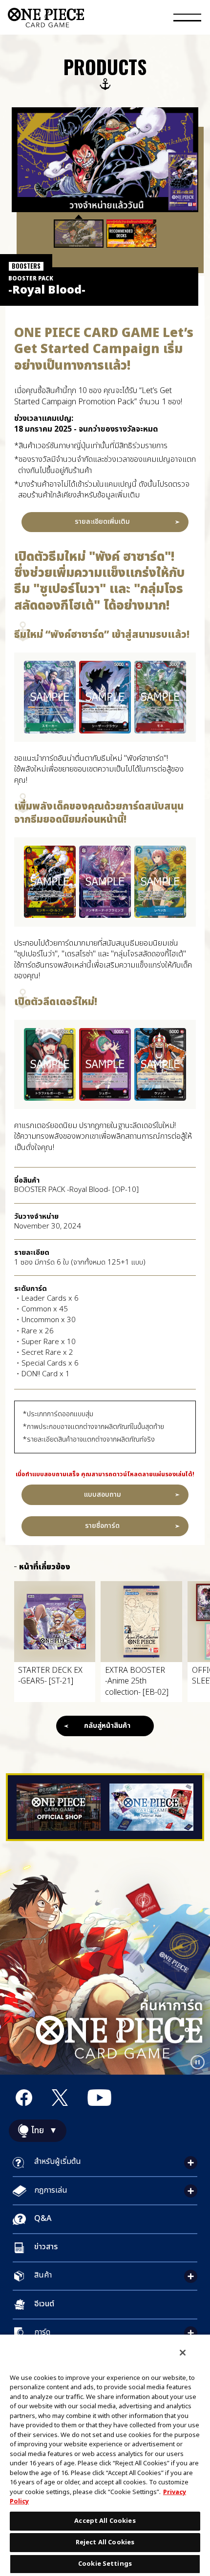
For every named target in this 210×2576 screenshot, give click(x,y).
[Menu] (187, 19)
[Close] (183, 2353)
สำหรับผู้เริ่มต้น (58, 2161)
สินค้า (43, 2275)
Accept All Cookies (105, 2521)
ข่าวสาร (46, 2247)
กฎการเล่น (51, 2190)
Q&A (43, 2219)
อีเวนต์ (44, 2304)
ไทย (38, 2131)
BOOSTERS (26, 266)
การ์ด (42, 2332)
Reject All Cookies (105, 2542)
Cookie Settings (105, 2564)
